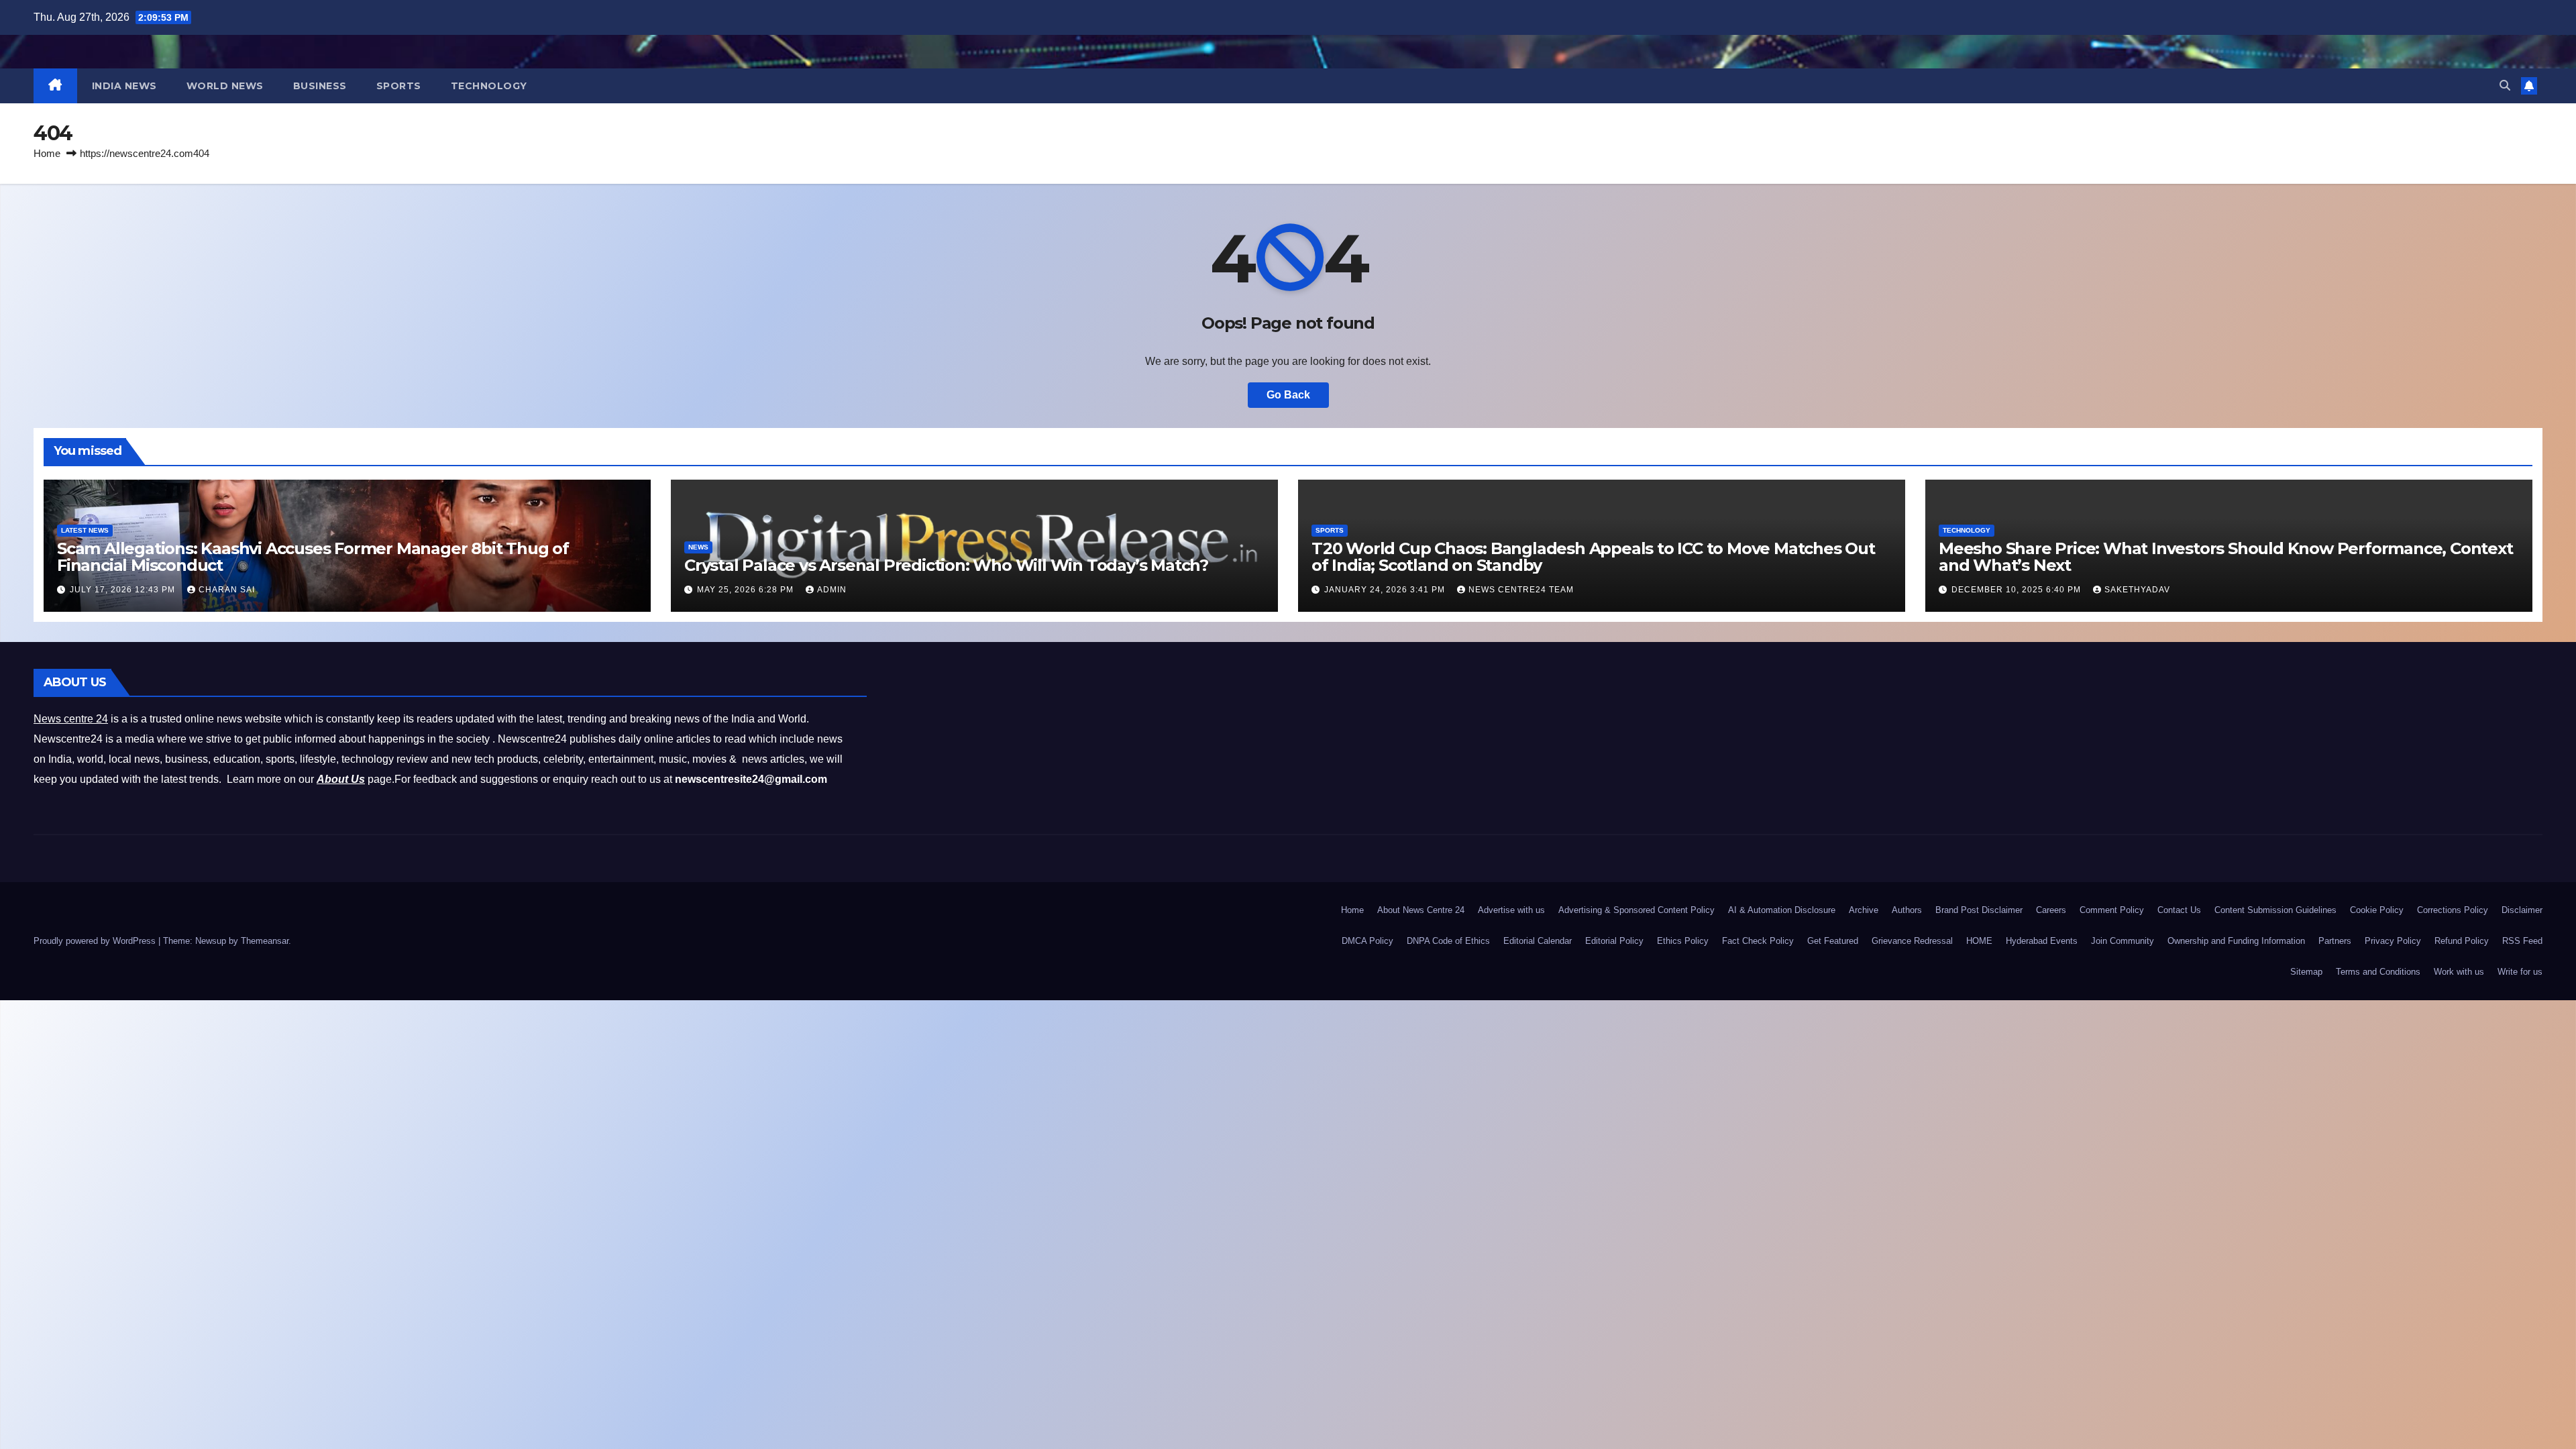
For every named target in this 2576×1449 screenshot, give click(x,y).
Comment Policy (2112, 910)
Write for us (2520, 972)
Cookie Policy (2377, 910)
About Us (341, 779)
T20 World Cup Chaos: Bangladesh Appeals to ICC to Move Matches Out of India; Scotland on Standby (1593, 557)
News (698, 547)
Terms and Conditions (2378, 972)
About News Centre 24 (1421, 910)
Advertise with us (1511, 910)
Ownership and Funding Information (2236, 941)
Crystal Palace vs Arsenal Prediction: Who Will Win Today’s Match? (946, 565)
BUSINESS (320, 86)
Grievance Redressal (1912, 941)
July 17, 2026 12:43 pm (124, 590)
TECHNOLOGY (489, 86)
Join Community (2123, 941)
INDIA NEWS (124, 86)
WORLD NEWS (225, 86)
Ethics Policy (1683, 941)
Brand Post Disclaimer (1979, 910)
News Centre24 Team (1521, 590)
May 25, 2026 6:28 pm (747, 590)
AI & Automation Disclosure (1782, 910)
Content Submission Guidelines (2275, 910)
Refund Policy (2462, 941)
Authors (1907, 910)
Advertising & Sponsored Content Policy (1636, 910)
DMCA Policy (1367, 941)
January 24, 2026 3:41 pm (1386, 590)
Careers (2051, 910)
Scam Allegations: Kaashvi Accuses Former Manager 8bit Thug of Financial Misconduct (313, 557)
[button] (2505, 86)
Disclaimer (2522, 910)
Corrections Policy (2453, 910)
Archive (1864, 910)
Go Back (1288, 395)
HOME (1979, 941)
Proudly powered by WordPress (96, 941)
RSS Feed (2522, 941)
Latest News (85, 530)
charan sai (227, 590)
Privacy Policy (2393, 941)
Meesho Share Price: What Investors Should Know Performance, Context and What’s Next (2226, 557)
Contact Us (2179, 910)
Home (47, 153)
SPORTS (399, 86)
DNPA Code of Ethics (1448, 941)
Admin (832, 590)
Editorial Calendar (1538, 941)
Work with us (2459, 972)
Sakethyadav (2137, 590)
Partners (2335, 941)
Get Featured (1833, 941)
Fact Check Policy (1758, 941)
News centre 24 (71, 719)
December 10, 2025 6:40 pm (2018, 590)
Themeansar (265, 941)
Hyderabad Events (2042, 941)
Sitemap (2306, 972)
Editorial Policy (1614, 941)
